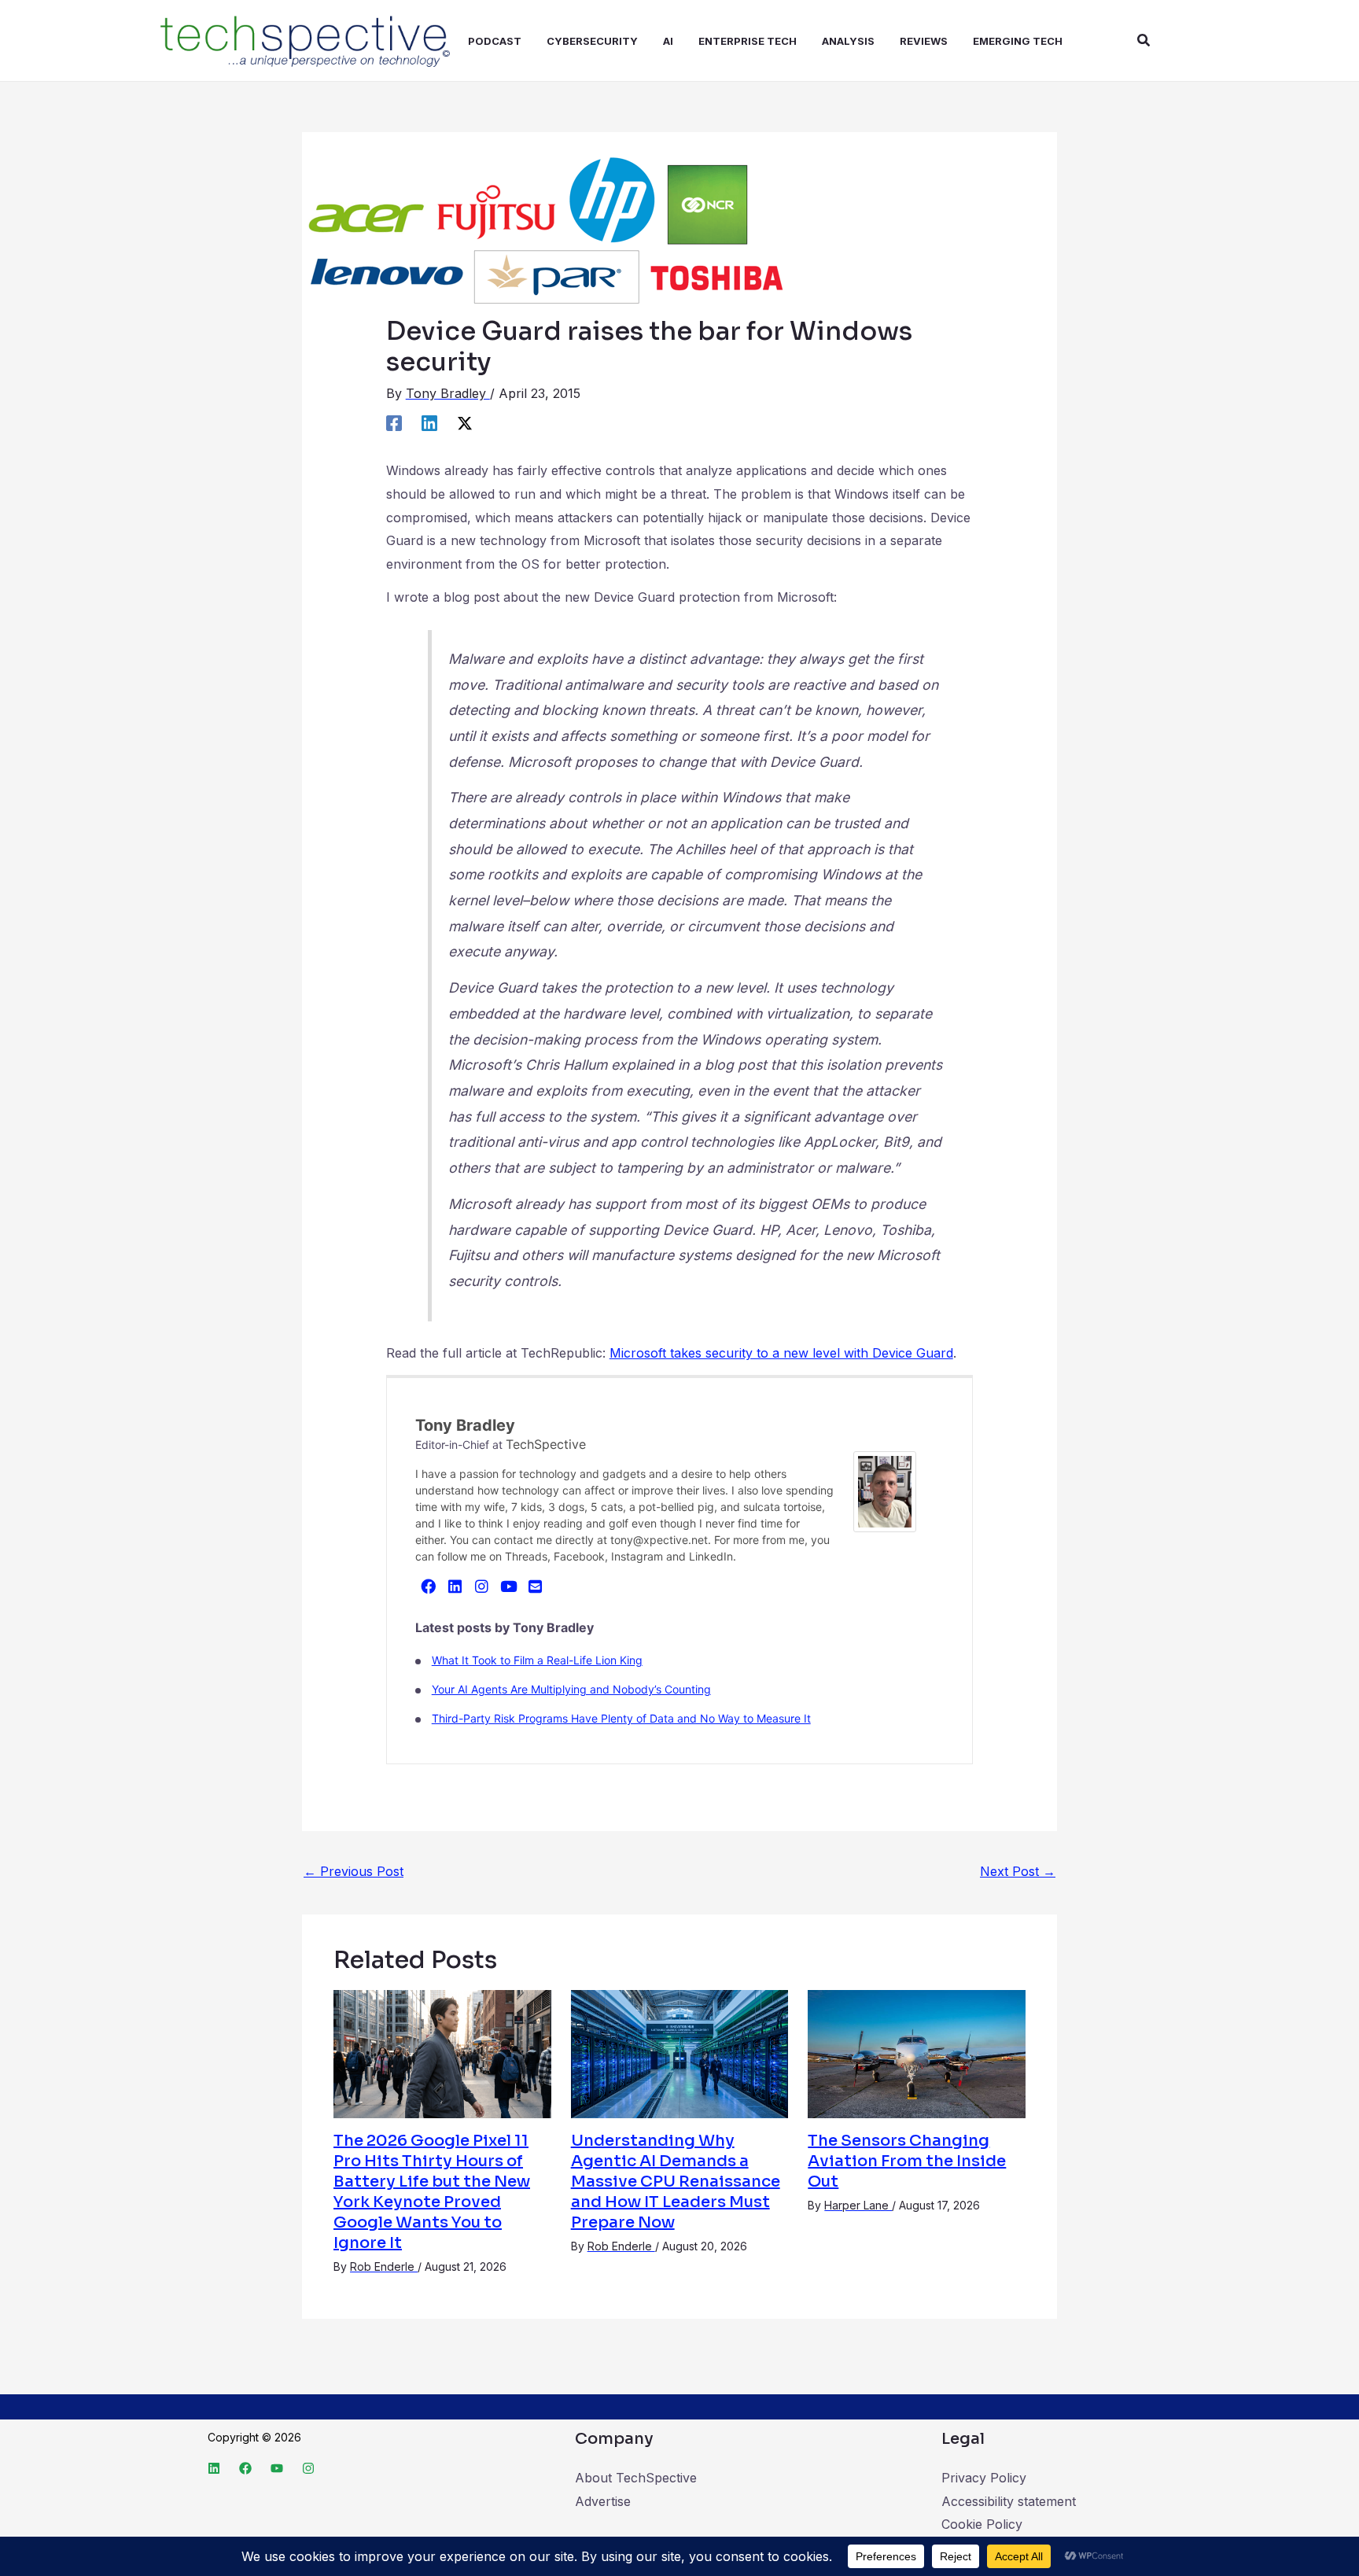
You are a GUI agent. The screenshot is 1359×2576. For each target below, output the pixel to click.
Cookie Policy (982, 2524)
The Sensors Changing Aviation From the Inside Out (907, 2161)
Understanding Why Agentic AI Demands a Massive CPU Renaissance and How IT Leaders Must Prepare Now (676, 2182)
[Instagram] (482, 1586)
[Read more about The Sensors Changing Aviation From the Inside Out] (917, 2053)
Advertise (603, 2501)
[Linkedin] (429, 422)
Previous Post (354, 1871)
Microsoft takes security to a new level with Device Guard (781, 1353)
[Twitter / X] (465, 422)
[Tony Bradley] (885, 1491)
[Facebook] (394, 422)
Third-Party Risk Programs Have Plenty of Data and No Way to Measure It (621, 1718)
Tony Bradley (465, 1425)
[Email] (536, 1586)
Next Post (1018, 1871)
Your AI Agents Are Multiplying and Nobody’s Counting (571, 1689)
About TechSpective (636, 2478)
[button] (1144, 41)
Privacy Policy (984, 2478)
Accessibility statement (1009, 2501)
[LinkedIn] (455, 1586)
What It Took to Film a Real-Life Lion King (537, 1660)
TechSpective (546, 1444)
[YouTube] (509, 1586)
